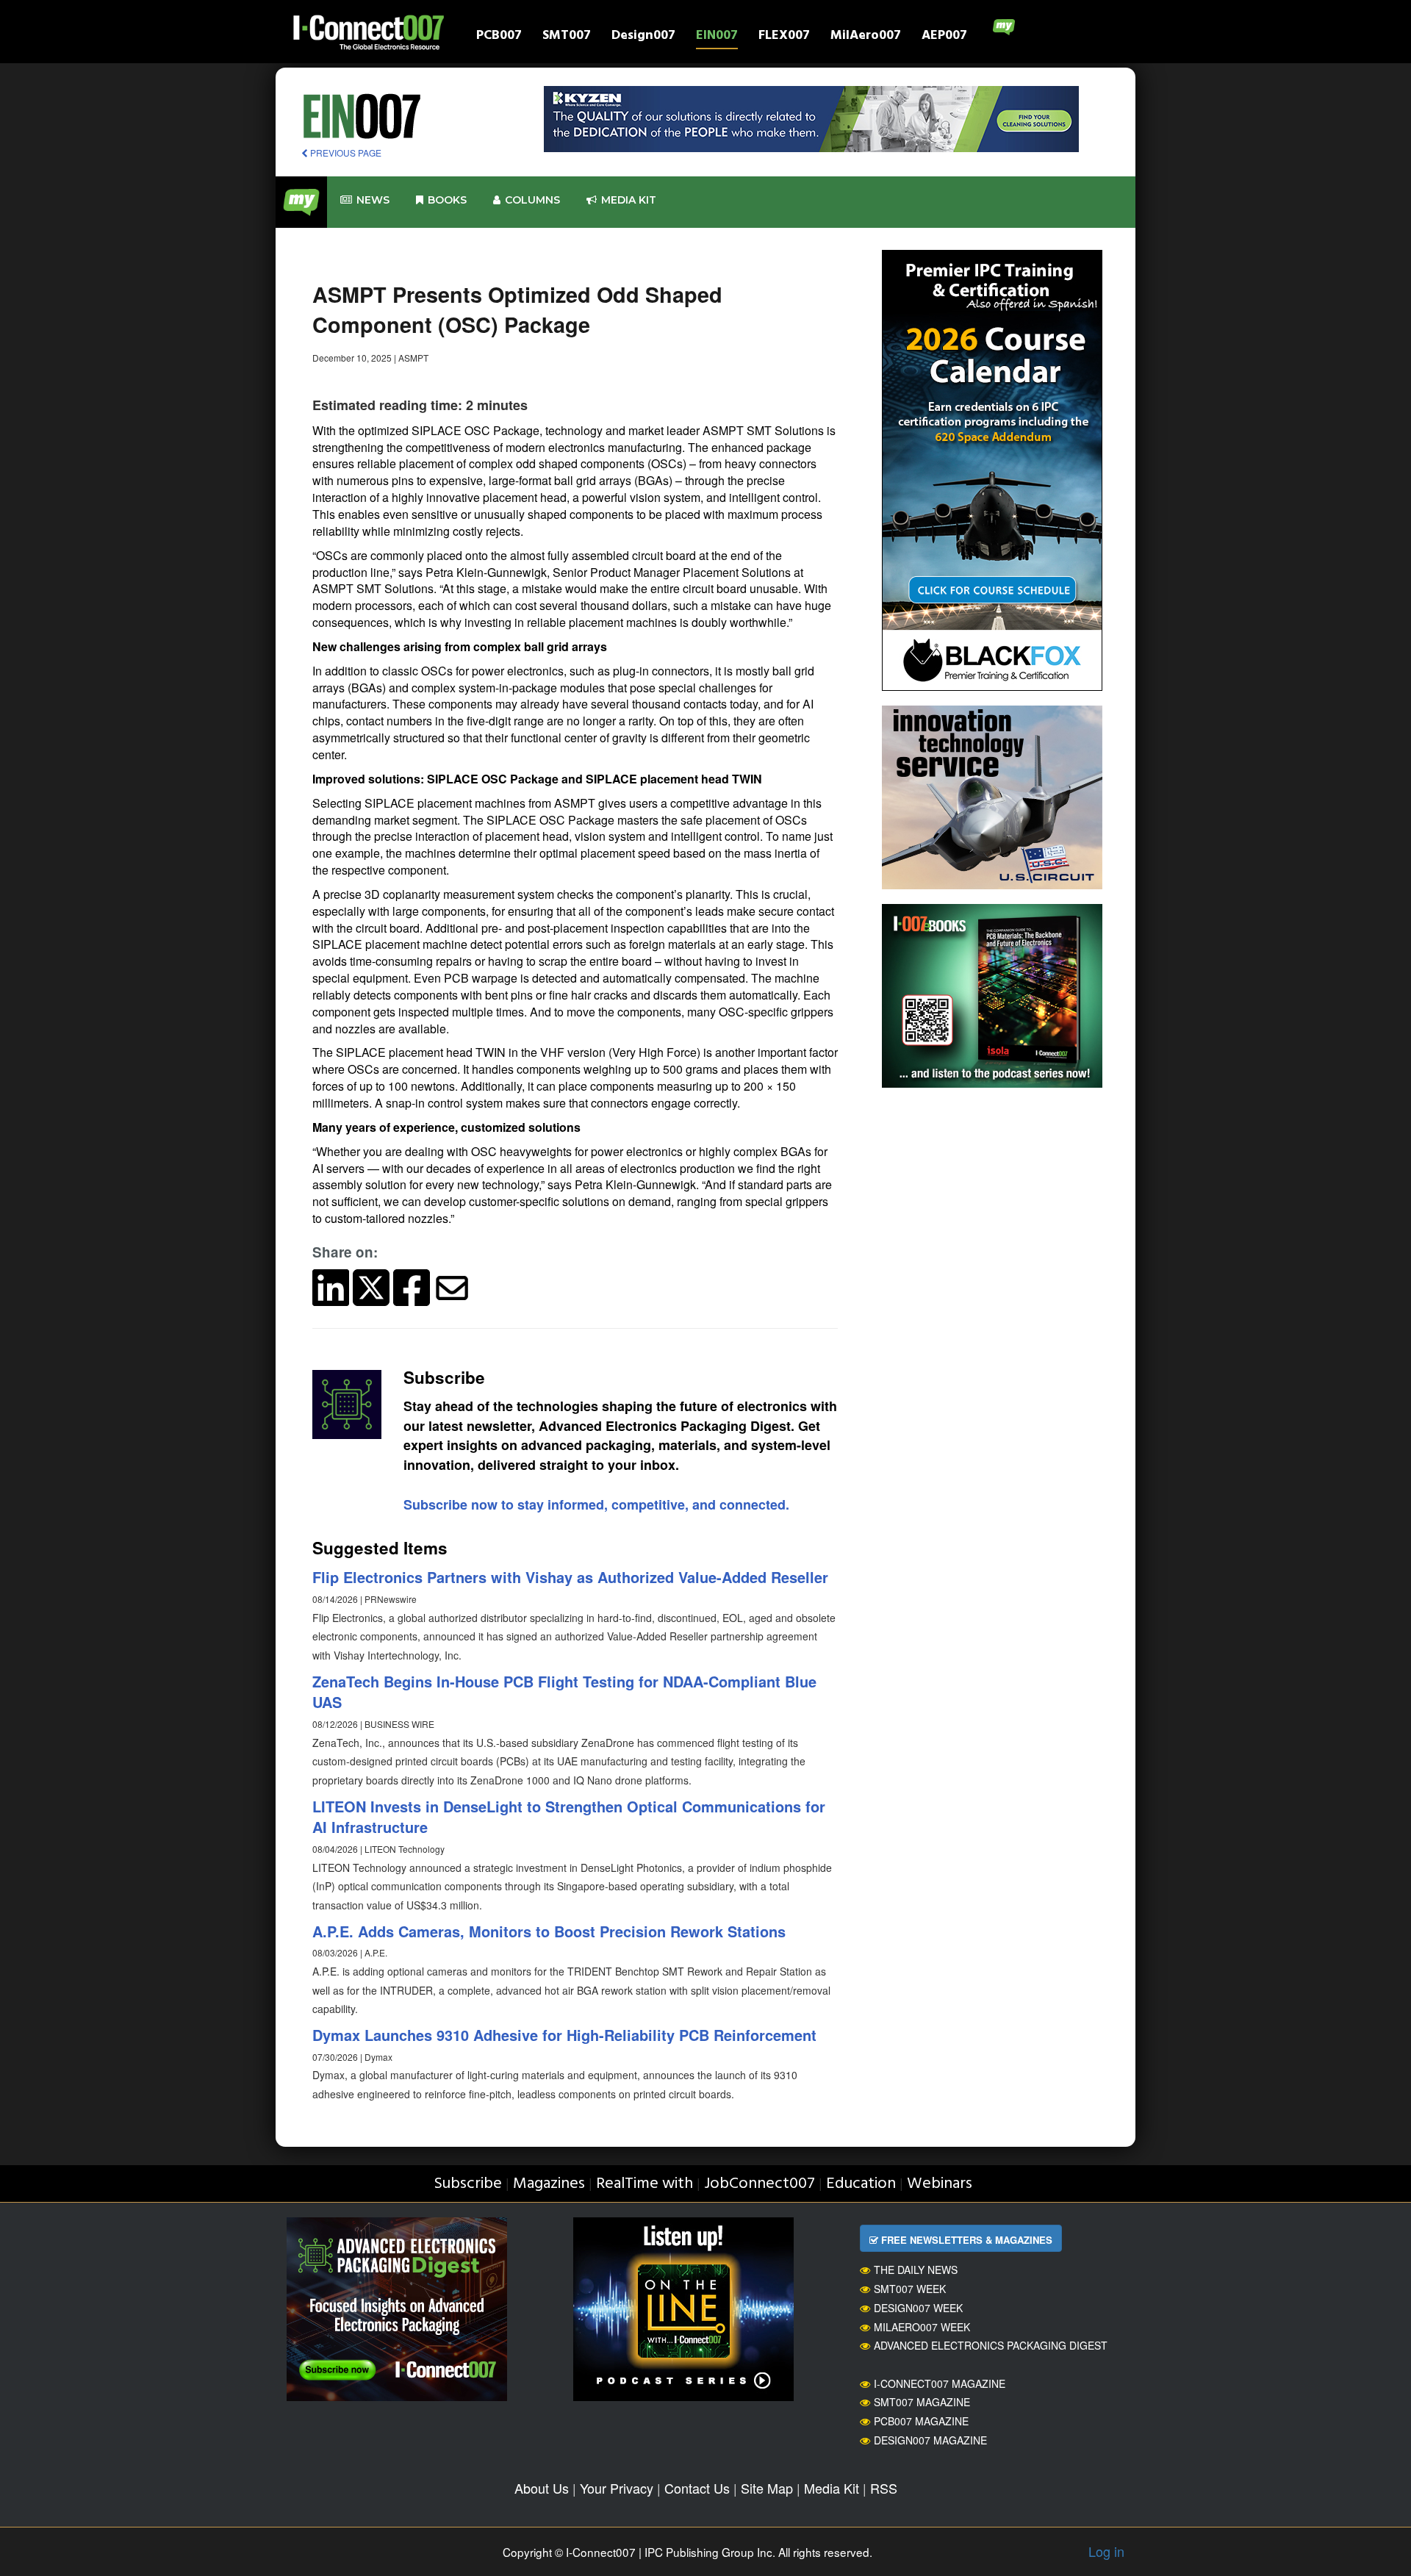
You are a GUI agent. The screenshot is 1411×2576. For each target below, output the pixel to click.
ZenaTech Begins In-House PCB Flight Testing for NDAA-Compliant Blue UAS (564, 1692)
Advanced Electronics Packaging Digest (991, 2345)
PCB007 (499, 37)
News (373, 200)
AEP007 (944, 37)
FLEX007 (784, 37)
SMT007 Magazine (922, 2402)
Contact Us (697, 2488)
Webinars (940, 2184)
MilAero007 (866, 37)
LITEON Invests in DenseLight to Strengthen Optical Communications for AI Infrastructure (569, 1817)
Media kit (629, 200)
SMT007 (567, 37)
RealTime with (645, 2184)
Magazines (549, 2184)
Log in (1106, 2551)
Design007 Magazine (930, 2440)
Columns (532, 200)
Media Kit (832, 2488)
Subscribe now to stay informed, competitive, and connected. (596, 1504)
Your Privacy (617, 2488)
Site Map (767, 2488)
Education (861, 2184)
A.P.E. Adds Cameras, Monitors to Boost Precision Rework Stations (549, 1931)
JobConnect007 (760, 2184)
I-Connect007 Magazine (940, 2383)
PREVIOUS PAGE (345, 153)
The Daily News (916, 2270)
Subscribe (468, 2184)
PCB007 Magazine (921, 2421)
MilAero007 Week (922, 2327)
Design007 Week (918, 2308)
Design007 (643, 37)
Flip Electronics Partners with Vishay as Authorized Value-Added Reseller (570, 1577)
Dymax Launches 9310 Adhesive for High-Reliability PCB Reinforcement (564, 2035)
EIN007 (717, 37)
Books (447, 200)
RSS (884, 2488)
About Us (542, 2488)
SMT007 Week (910, 2289)
